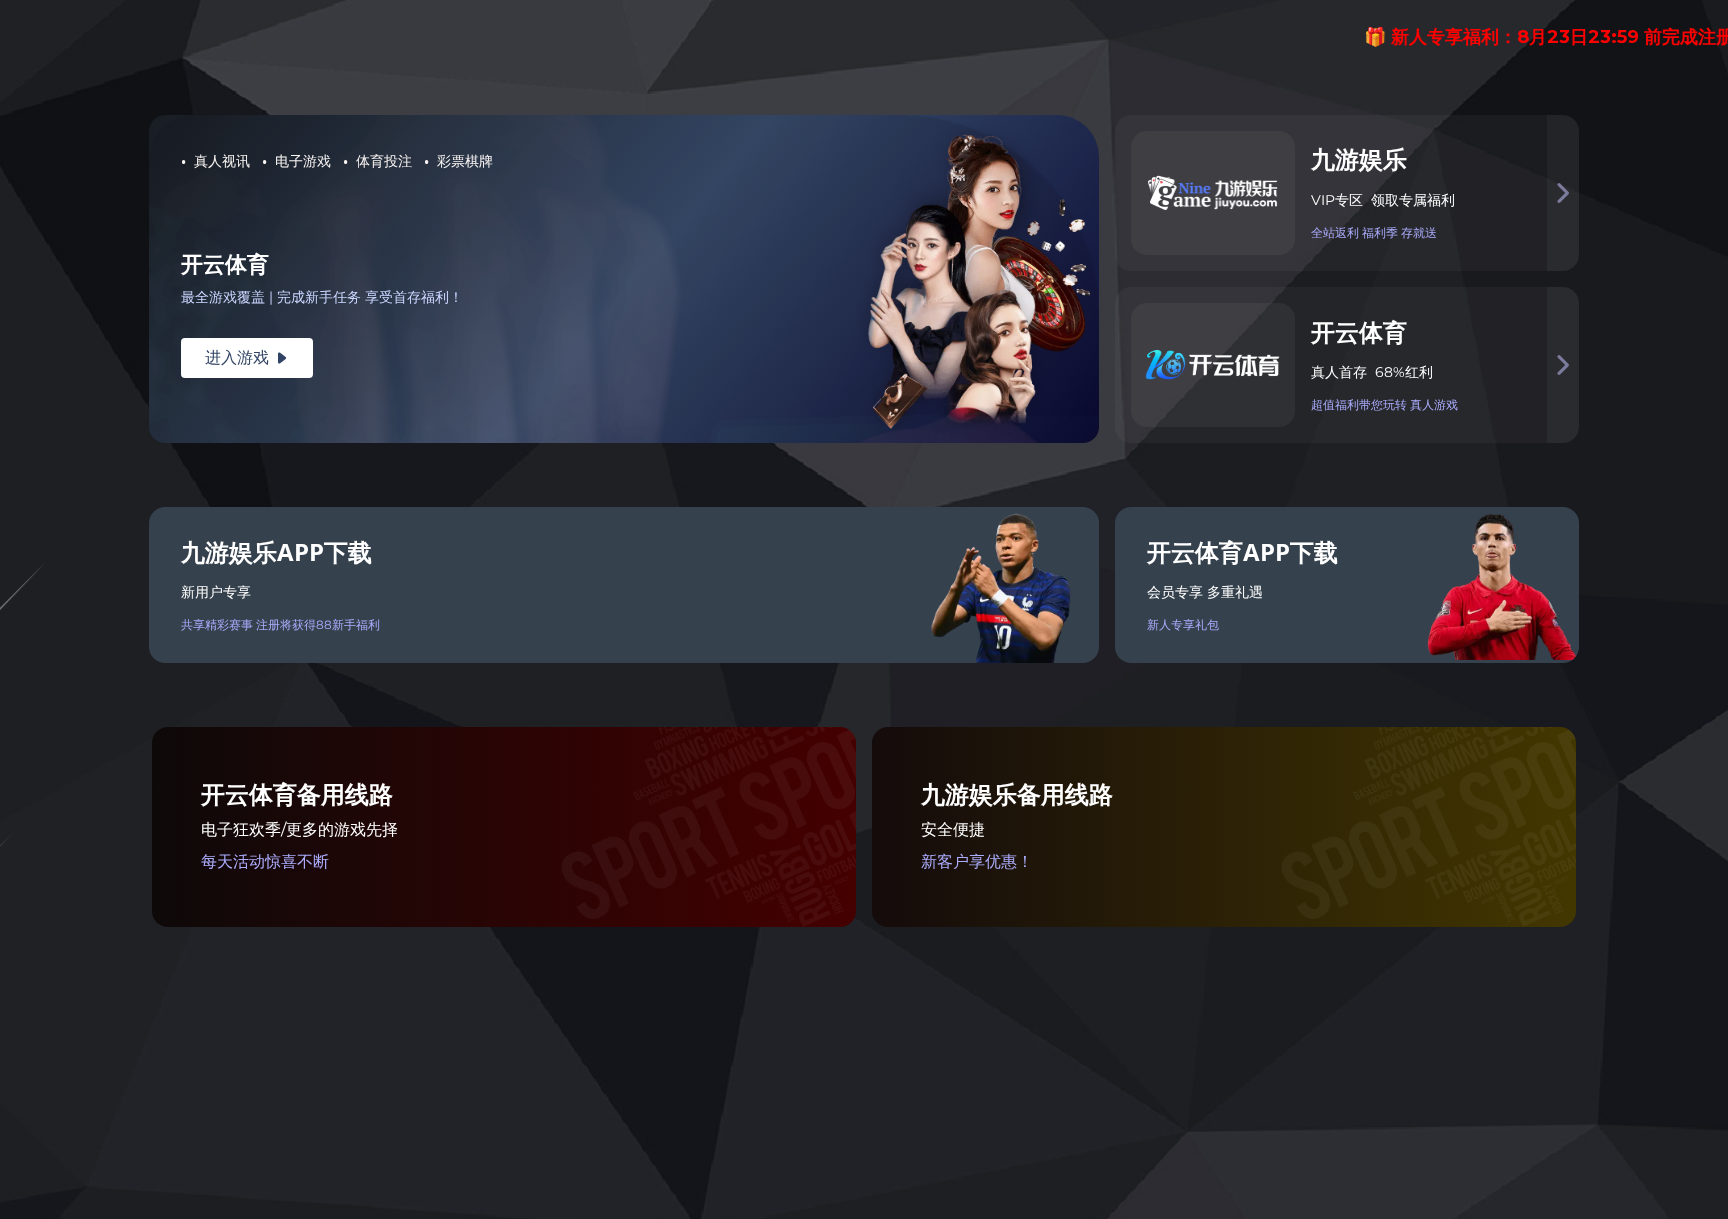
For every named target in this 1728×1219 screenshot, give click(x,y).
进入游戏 (247, 357)
